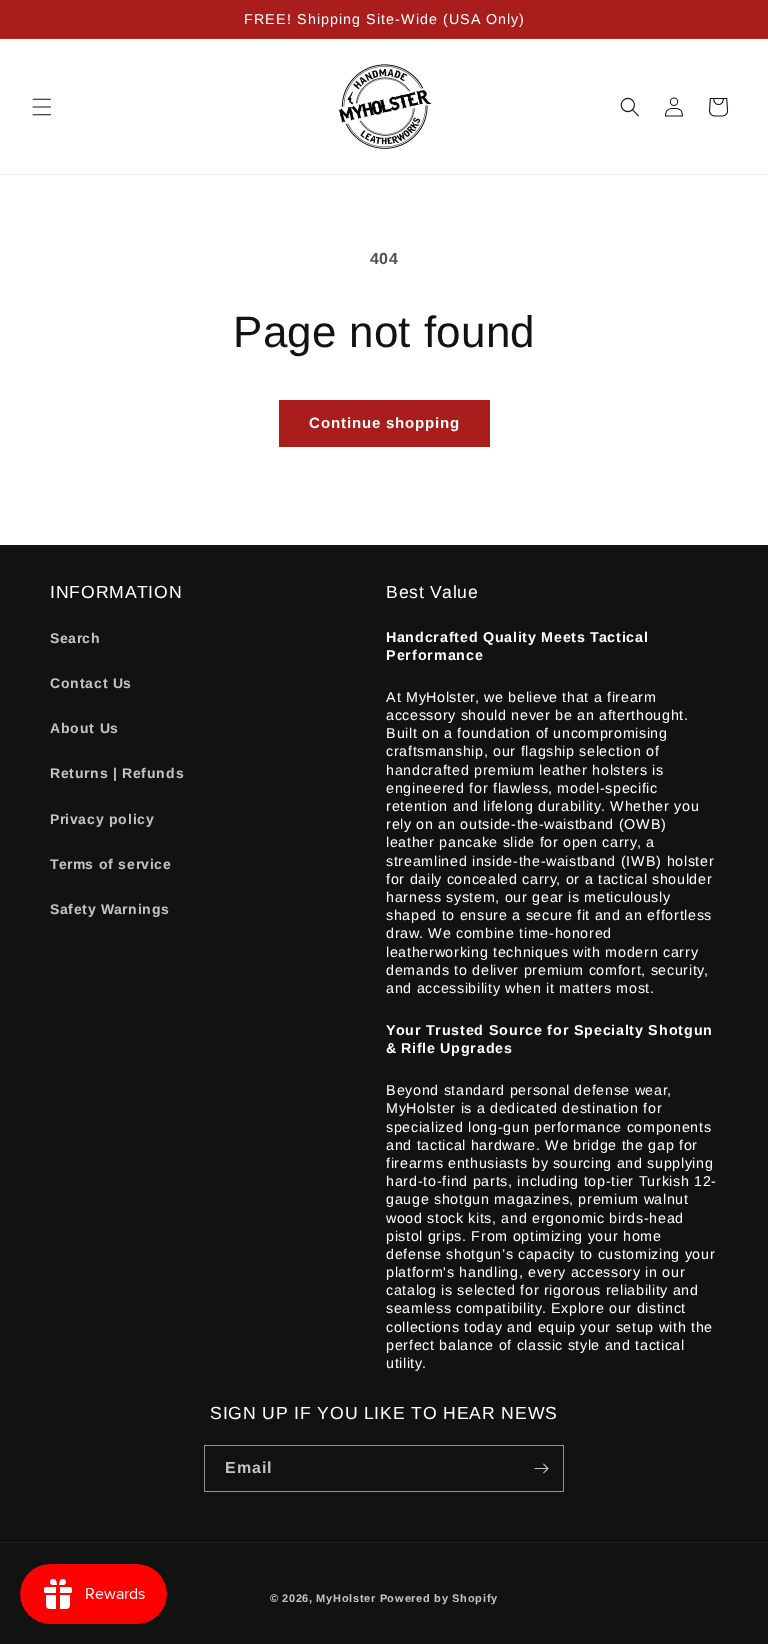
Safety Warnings (110, 909)
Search (75, 638)
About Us (84, 728)
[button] (42, 107)
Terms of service (111, 864)
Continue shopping (384, 422)
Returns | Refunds (117, 773)
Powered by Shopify (439, 1598)
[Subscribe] (541, 1468)
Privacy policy (102, 819)
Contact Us (91, 683)
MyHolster (345, 1598)
